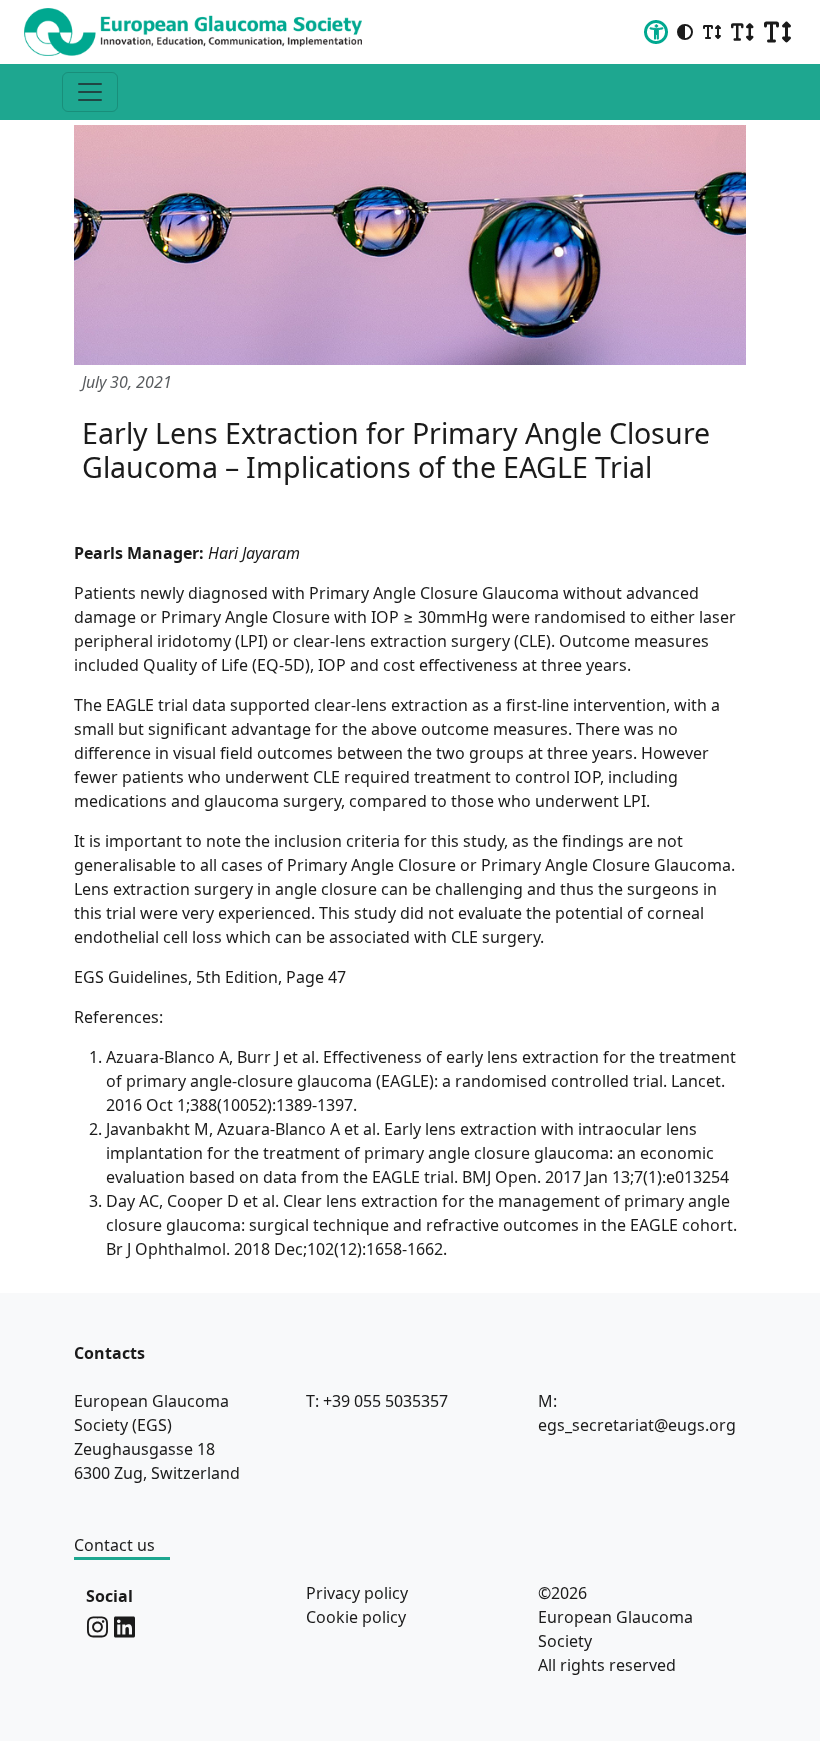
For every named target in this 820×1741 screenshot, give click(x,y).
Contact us (114, 1545)
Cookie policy (356, 1617)
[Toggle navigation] (90, 92)
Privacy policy (357, 1593)
